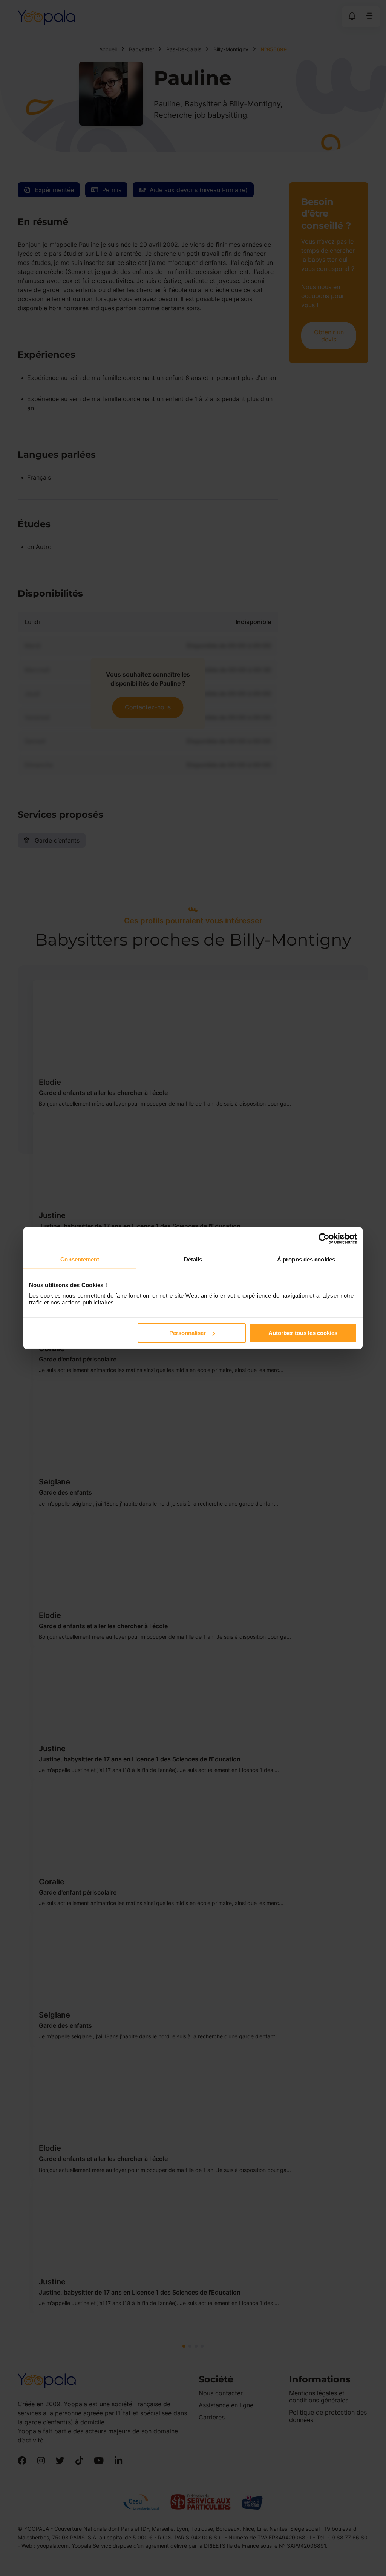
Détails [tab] (193, 1259)
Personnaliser (188, 1333)
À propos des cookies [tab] (306, 1259)
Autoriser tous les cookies (303, 1333)
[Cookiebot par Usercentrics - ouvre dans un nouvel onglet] (324, 1238)
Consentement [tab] (80, 1259)
